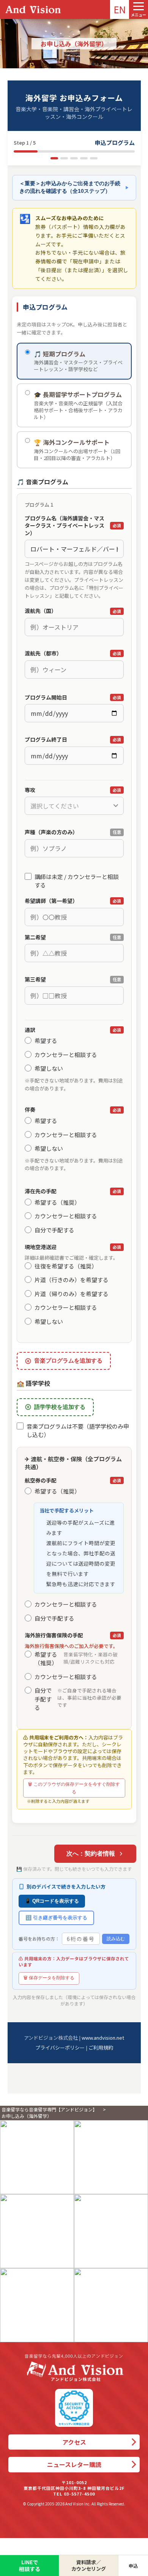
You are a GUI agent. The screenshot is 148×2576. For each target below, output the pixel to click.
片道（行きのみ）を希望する (72, 1280)
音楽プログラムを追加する (68, 1360)
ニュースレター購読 (74, 2464)
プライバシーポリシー (60, 2047)
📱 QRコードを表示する (52, 1901)
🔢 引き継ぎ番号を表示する (56, 1918)
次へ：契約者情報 (91, 1854)
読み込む (116, 1939)
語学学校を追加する (60, 1407)
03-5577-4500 (79, 2494)
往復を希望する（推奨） (66, 1266)
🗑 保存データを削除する (49, 1978)
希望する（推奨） (57, 1202)
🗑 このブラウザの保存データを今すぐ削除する (74, 1788)
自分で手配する (54, 1230)
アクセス (74, 2442)
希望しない (49, 1068)
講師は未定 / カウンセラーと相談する (77, 881)
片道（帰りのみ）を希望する (72, 1294)
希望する (46, 1041)
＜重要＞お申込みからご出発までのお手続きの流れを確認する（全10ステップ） (74, 187)
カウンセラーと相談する (66, 1055)
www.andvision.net (103, 2038)
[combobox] (74, 806)
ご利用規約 (101, 2047)
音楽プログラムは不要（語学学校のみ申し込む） (78, 1431)
